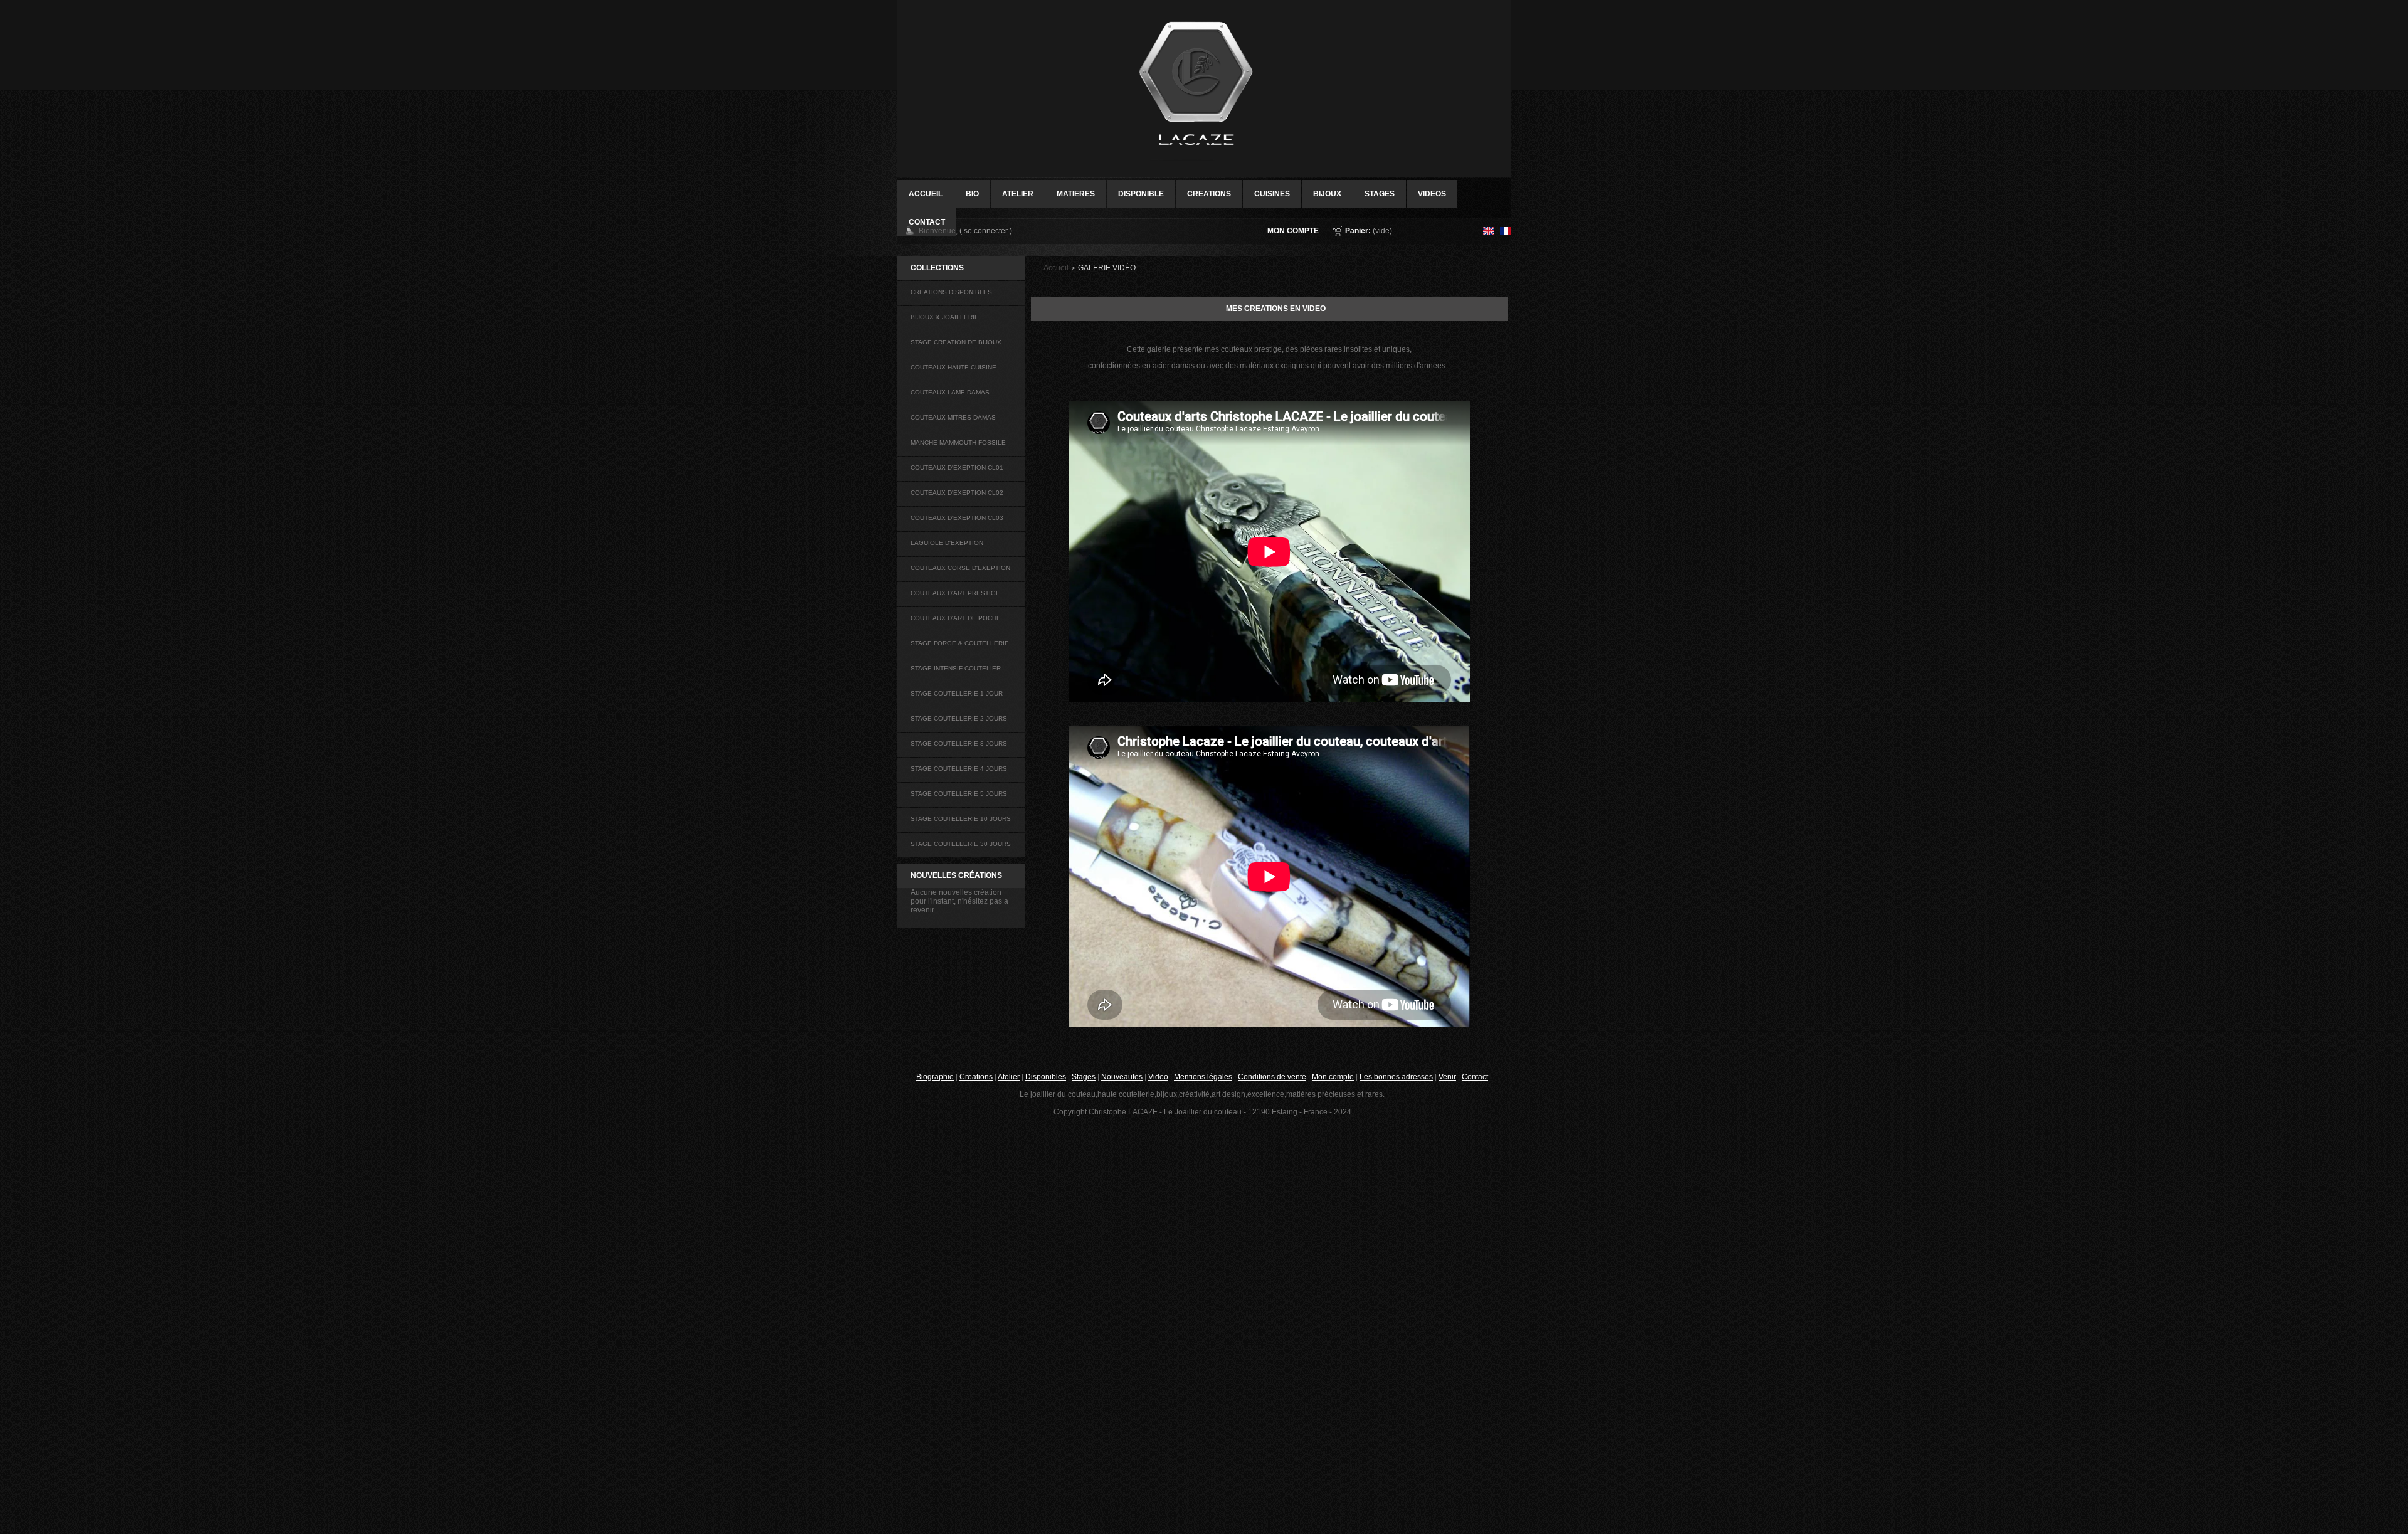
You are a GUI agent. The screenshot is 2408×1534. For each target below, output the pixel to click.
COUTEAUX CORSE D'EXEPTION (960, 568)
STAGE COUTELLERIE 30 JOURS (961, 844)
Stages (1084, 1077)
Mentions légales (1203, 1077)
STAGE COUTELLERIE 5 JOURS (959, 794)
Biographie (935, 1077)
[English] (1489, 231)
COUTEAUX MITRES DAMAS (953, 417)
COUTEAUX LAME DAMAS (950, 392)
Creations (976, 1077)
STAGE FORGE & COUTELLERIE (960, 643)
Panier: (1358, 231)
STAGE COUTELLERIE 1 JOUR (957, 693)
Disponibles (1046, 1077)
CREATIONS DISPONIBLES (951, 292)
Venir (1447, 1077)
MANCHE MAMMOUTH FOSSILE (958, 442)
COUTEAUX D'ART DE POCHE (956, 618)
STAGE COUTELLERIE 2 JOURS (959, 718)
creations (1209, 194)
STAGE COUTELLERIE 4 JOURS (959, 769)
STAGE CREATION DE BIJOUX (956, 342)
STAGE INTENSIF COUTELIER (956, 668)
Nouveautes (1122, 1077)
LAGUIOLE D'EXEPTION (947, 543)
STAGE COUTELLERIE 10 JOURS (961, 819)
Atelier (1018, 194)
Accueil (1056, 268)
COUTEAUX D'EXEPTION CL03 (957, 518)
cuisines (1272, 194)
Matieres (1076, 194)
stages (1380, 194)
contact (927, 222)
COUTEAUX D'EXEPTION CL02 (957, 493)
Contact (1475, 1077)
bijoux (1327, 194)
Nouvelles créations (956, 875)
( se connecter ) (986, 231)
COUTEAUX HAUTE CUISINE (953, 367)
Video (1158, 1077)
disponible (1141, 194)
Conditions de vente (1272, 1077)
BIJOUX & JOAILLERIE (945, 317)
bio (972, 194)
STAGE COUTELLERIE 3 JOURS (959, 743)
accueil (926, 194)
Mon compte (1293, 231)
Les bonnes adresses (1396, 1077)
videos (1432, 194)
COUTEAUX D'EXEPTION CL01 (957, 468)
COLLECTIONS (937, 268)
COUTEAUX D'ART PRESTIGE (955, 593)
